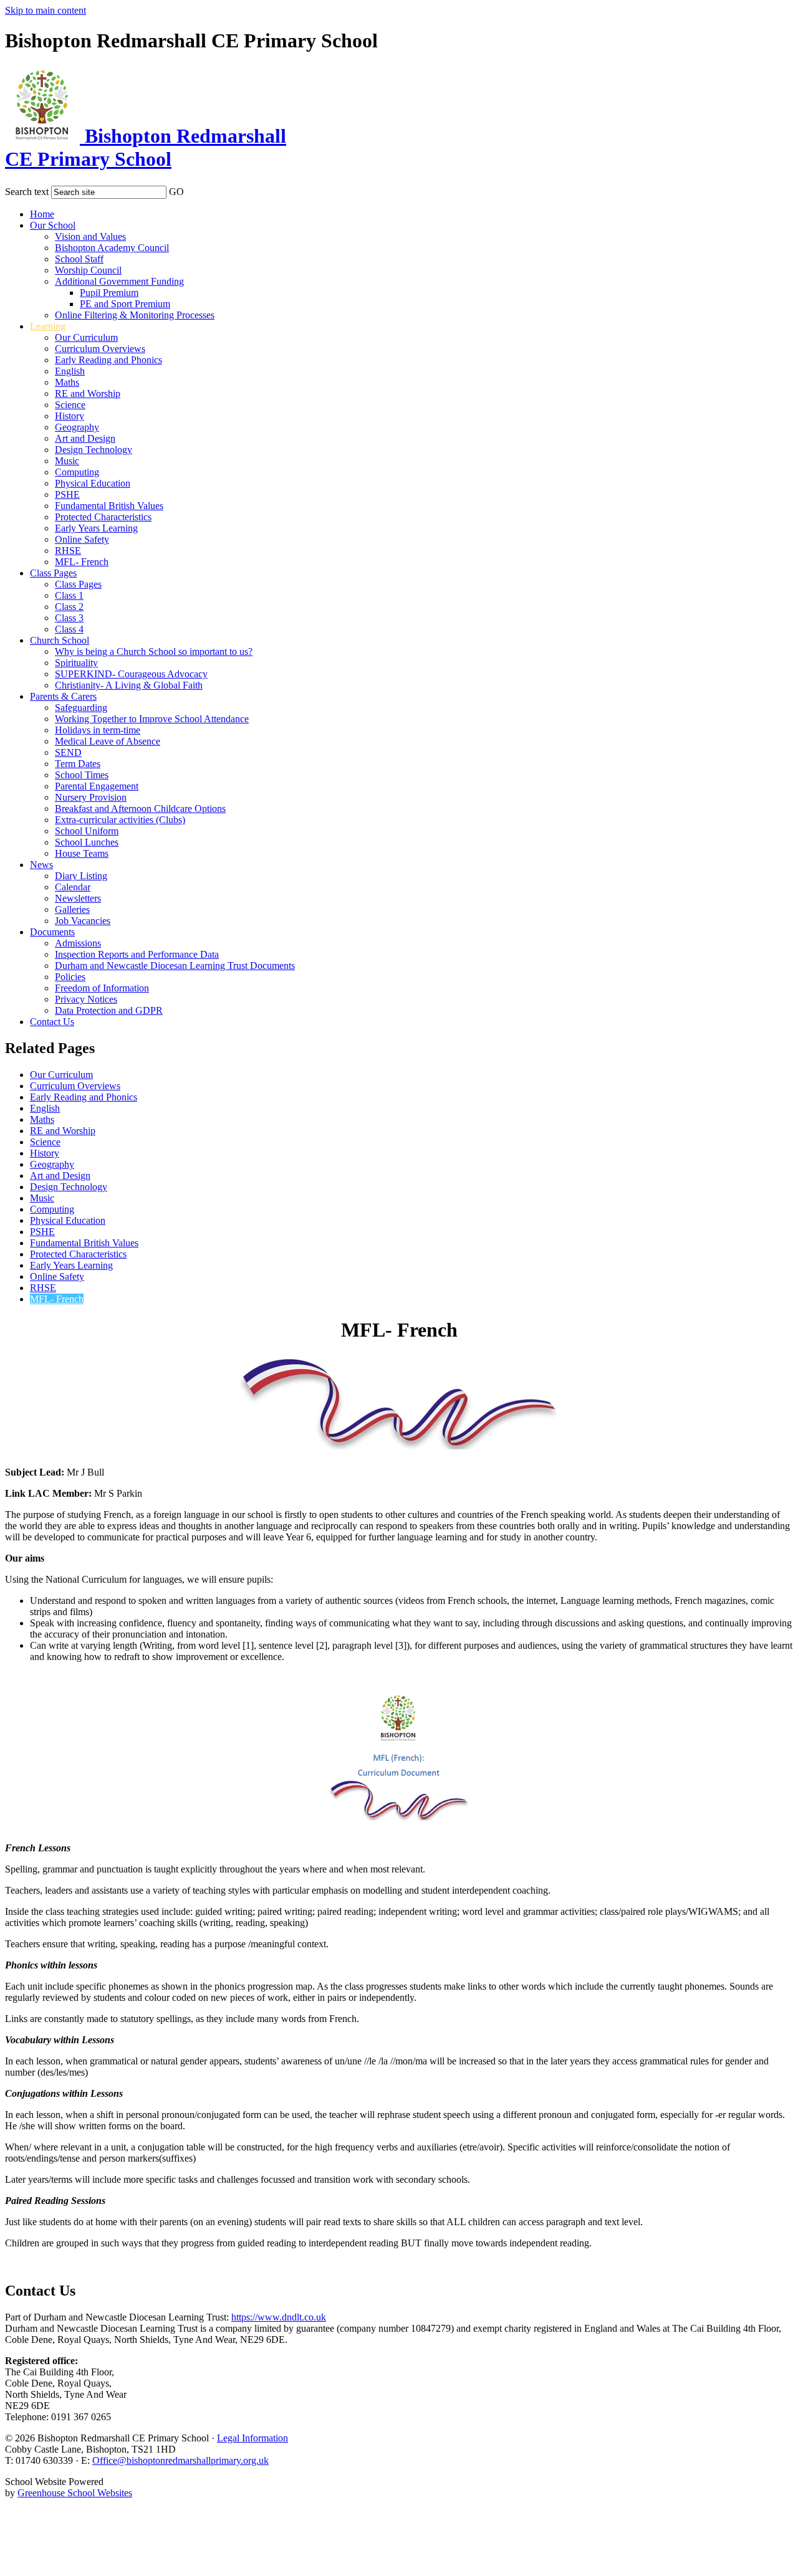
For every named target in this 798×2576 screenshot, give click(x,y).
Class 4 (69, 629)
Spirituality (76, 663)
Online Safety (82, 539)
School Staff (79, 259)
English (70, 371)
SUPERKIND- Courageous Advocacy (131, 674)
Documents (52, 932)
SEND (68, 752)
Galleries (72, 909)
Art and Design (85, 438)
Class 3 (69, 618)
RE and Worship (88, 394)
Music (67, 461)
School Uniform (87, 831)
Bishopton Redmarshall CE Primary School (146, 147)
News (41, 865)
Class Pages (53, 573)
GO (176, 192)
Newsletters (78, 898)
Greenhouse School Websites (75, 2493)
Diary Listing (81, 876)
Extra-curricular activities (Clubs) (120, 820)
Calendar (73, 887)
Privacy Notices (86, 999)
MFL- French (82, 562)
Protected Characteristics (103, 517)
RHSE (68, 551)
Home (42, 214)
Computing (77, 472)
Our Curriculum (86, 337)
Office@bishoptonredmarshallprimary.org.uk (180, 2460)
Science (70, 405)
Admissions (78, 943)
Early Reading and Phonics (108, 360)
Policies (70, 977)
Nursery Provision (91, 797)
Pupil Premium (109, 293)
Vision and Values (90, 236)
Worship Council (88, 270)
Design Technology (94, 450)
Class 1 (69, 595)
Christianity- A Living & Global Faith (129, 685)
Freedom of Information (102, 988)
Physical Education (93, 483)
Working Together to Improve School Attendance (152, 719)
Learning (48, 326)
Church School (60, 640)
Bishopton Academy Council (112, 248)
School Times (82, 775)
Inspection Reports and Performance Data (137, 954)
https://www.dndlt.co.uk (279, 2317)
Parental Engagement (97, 786)
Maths (67, 382)
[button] (192, 189)
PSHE (67, 494)
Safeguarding (81, 708)
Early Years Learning (96, 528)
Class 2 (69, 607)
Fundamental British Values (109, 506)
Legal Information (252, 2438)
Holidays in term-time (98, 730)
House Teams (82, 853)
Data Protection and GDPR (109, 1010)
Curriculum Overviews (100, 349)
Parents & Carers (63, 696)
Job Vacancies (83, 921)
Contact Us (52, 1022)
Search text (27, 192)
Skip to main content (46, 10)
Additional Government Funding (119, 281)
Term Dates (78, 764)
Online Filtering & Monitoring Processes (135, 315)
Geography (77, 427)
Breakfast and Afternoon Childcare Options (140, 809)
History (70, 416)
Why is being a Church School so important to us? (154, 651)
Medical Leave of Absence (108, 741)
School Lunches (87, 842)
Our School (53, 225)
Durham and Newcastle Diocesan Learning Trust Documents (175, 966)
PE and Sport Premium (125, 304)
